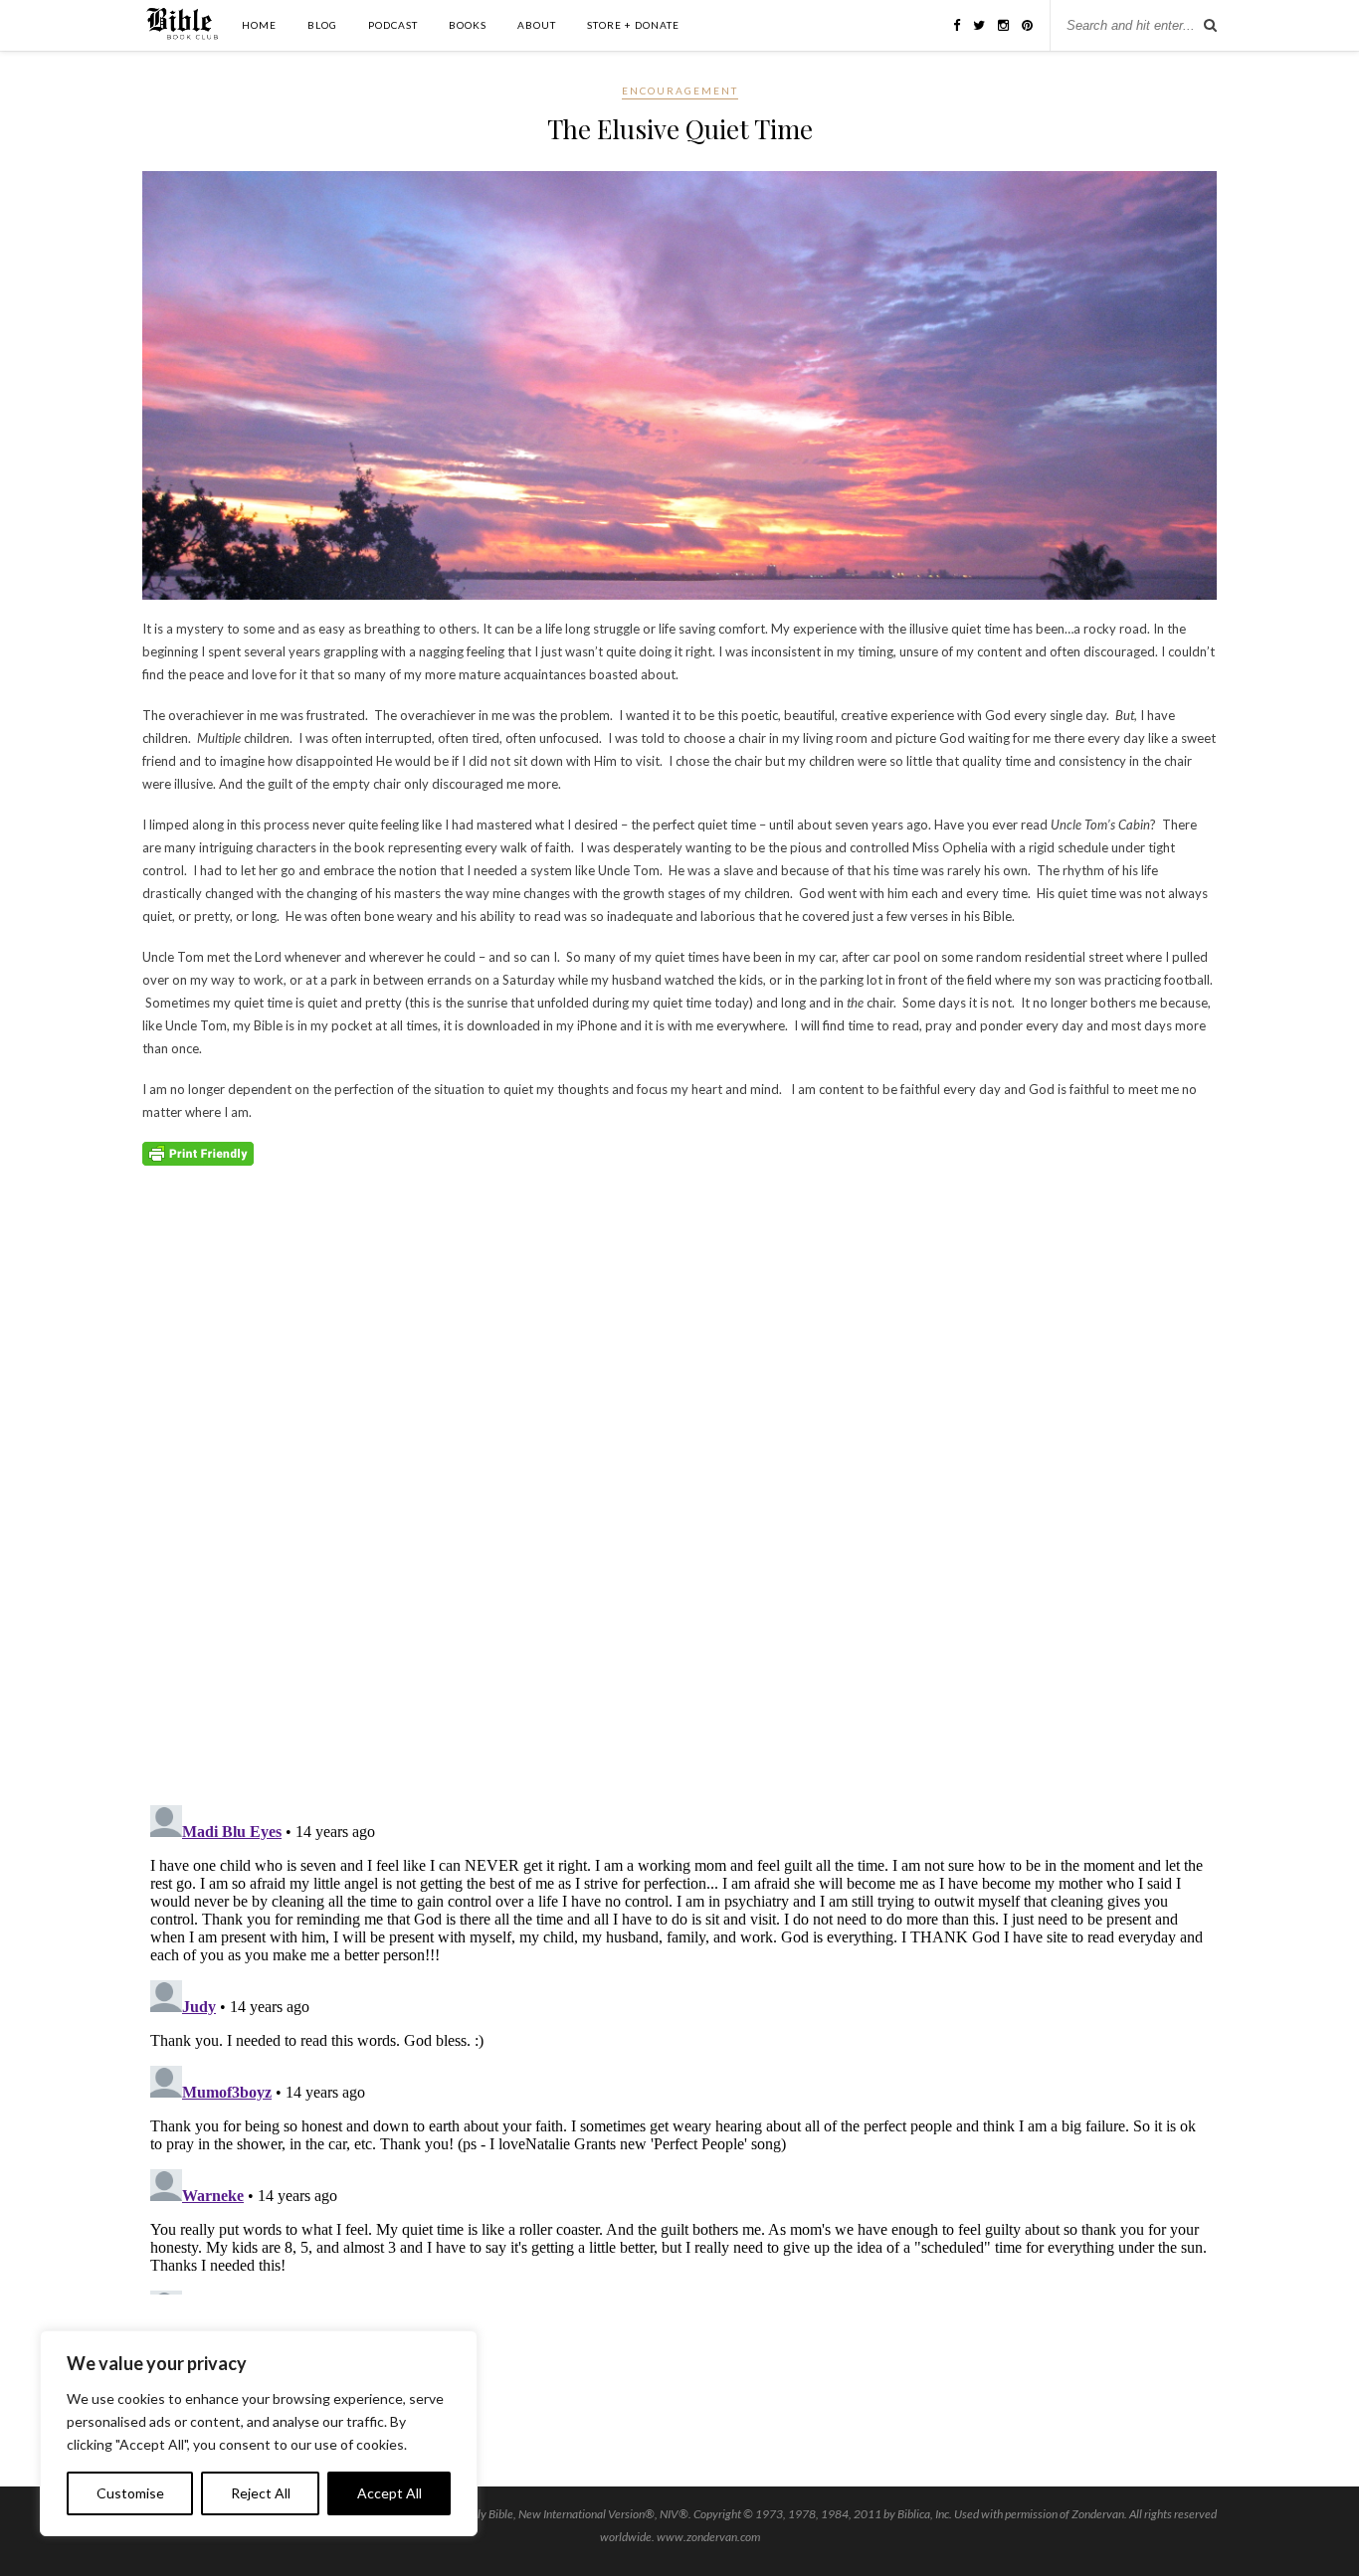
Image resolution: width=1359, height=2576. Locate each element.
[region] (259, 2433)
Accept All (389, 2493)
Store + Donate (633, 25)
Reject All (261, 2493)
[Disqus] (679, 1534)
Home (259, 25)
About (537, 25)
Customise (130, 2493)
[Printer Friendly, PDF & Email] (198, 1154)
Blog (322, 25)
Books (468, 25)
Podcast (393, 25)
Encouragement (680, 91)
